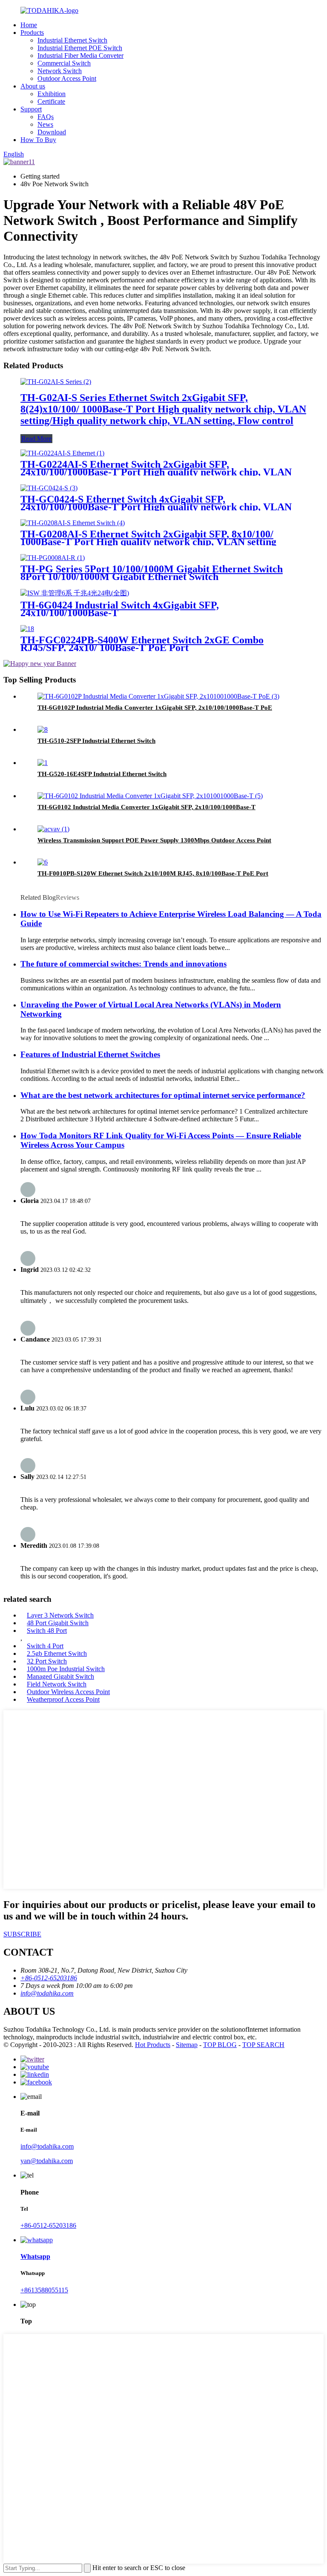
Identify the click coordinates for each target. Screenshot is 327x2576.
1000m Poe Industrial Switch (66, 1669)
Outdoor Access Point (67, 78)
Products (32, 33)
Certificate (51, 101)
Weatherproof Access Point (63, 1699)
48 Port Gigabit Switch (58, 1623)
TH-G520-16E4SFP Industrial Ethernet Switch (102, 774)
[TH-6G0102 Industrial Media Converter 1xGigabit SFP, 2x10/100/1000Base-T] (150, 796)
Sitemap (187, 2045)
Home (29, 25)
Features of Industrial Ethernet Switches (90, 1054)
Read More (36, 439)
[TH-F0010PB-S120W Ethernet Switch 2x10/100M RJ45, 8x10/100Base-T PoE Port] (43, 862)
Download (52, 132)
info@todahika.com (47, 2146)
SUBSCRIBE (22, 1934)
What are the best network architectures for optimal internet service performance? (163, 1095)
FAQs (46, 117)
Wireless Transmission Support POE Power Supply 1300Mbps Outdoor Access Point (154, 840)
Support (31, 109)
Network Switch (60, 71)
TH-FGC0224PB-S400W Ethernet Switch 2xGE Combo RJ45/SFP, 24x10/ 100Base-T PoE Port (142, 644)
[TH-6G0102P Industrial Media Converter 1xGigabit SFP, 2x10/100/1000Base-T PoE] (158, 696)
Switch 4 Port (45, 1646)
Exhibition (52, 94)
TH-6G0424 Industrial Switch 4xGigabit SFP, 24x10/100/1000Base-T (120, 609)
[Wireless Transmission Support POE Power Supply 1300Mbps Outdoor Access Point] (53, 829)
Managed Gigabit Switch (60, 1676)
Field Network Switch (57, 1684)
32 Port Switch (47, 1661)
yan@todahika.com (47, 2161)
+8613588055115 (44, 2290)
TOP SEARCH (263, 2045)
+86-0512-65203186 (48, 2225)
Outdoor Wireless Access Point (68, 1692)
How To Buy (38, 140)
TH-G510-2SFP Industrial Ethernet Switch (96, 741)
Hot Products (153, 2045)
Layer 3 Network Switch (60, 1615)
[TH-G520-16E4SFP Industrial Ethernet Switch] (43, 763)
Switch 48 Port (47, 1631)
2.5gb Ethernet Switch (57, 1653)
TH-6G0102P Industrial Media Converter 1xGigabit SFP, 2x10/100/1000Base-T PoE (155, 708)
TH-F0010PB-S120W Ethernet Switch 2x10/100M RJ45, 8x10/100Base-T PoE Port (153, 873)
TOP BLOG (220, 2045)
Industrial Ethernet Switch (72, 40)
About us (33, 86)
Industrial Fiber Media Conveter (80, 55)
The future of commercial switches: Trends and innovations (123, 964)
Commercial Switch (64, 63)
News (45, 124)
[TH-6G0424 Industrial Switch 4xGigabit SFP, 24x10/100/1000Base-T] (75, 593)
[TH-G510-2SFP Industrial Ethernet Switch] (43, 729)
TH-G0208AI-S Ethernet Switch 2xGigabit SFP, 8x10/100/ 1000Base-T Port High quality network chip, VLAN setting (148, 538)
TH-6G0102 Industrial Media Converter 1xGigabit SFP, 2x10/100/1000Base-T (146, 807)
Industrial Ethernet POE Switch (80, 48)
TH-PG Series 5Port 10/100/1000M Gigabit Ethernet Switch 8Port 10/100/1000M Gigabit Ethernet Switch (152, 573)
